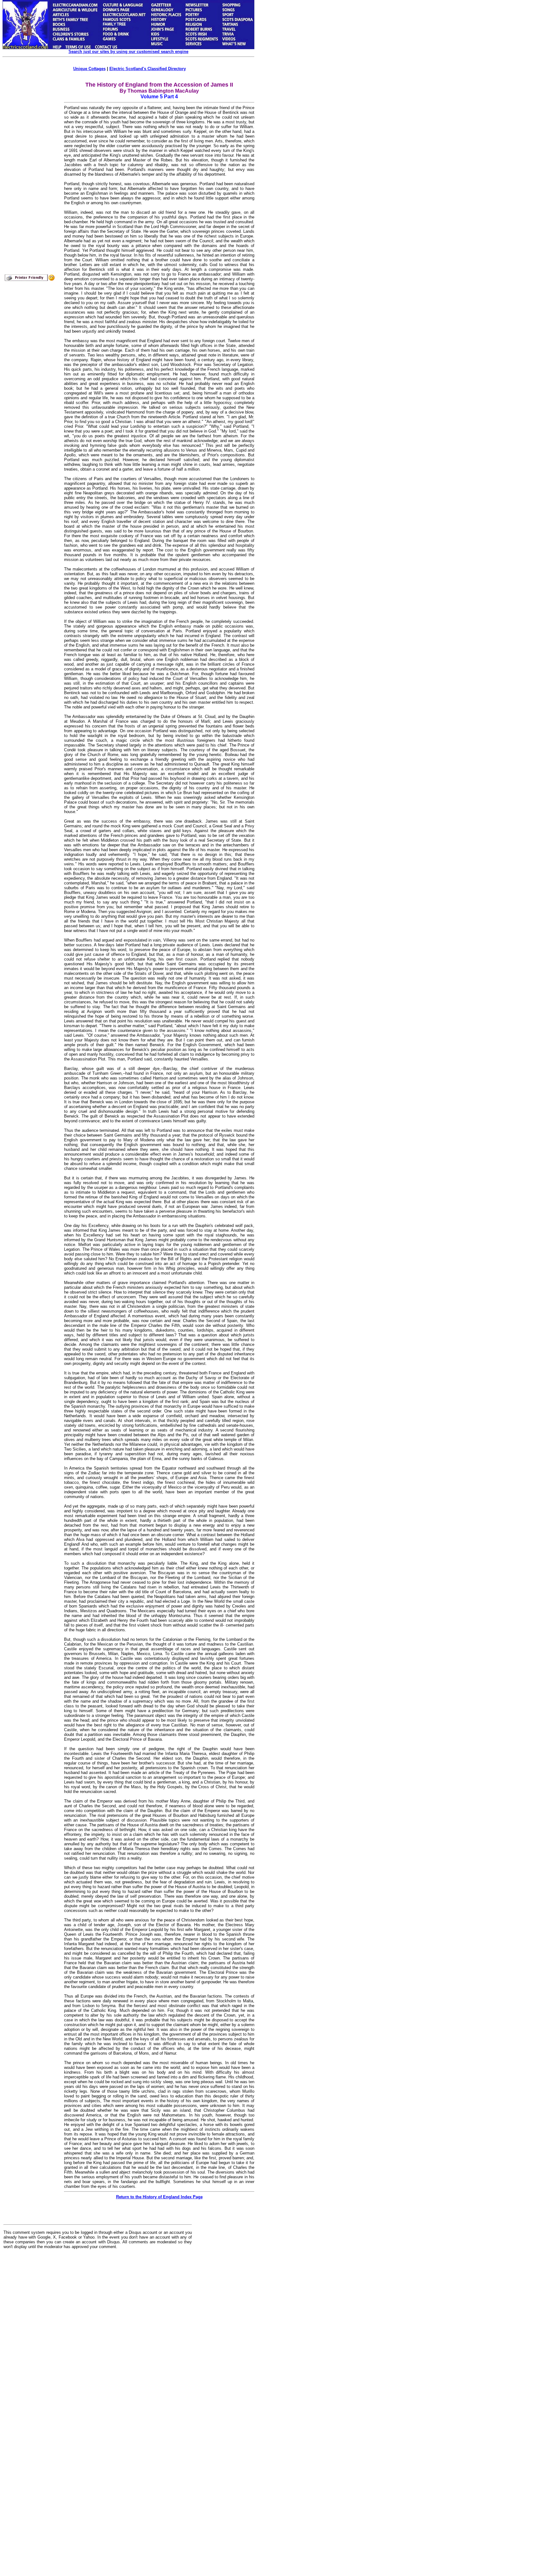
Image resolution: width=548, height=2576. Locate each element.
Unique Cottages (89, 69)
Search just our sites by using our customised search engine (128, 52)
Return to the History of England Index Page (159, 2197)
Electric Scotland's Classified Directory (148, 69)
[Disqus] (98, 2333)
